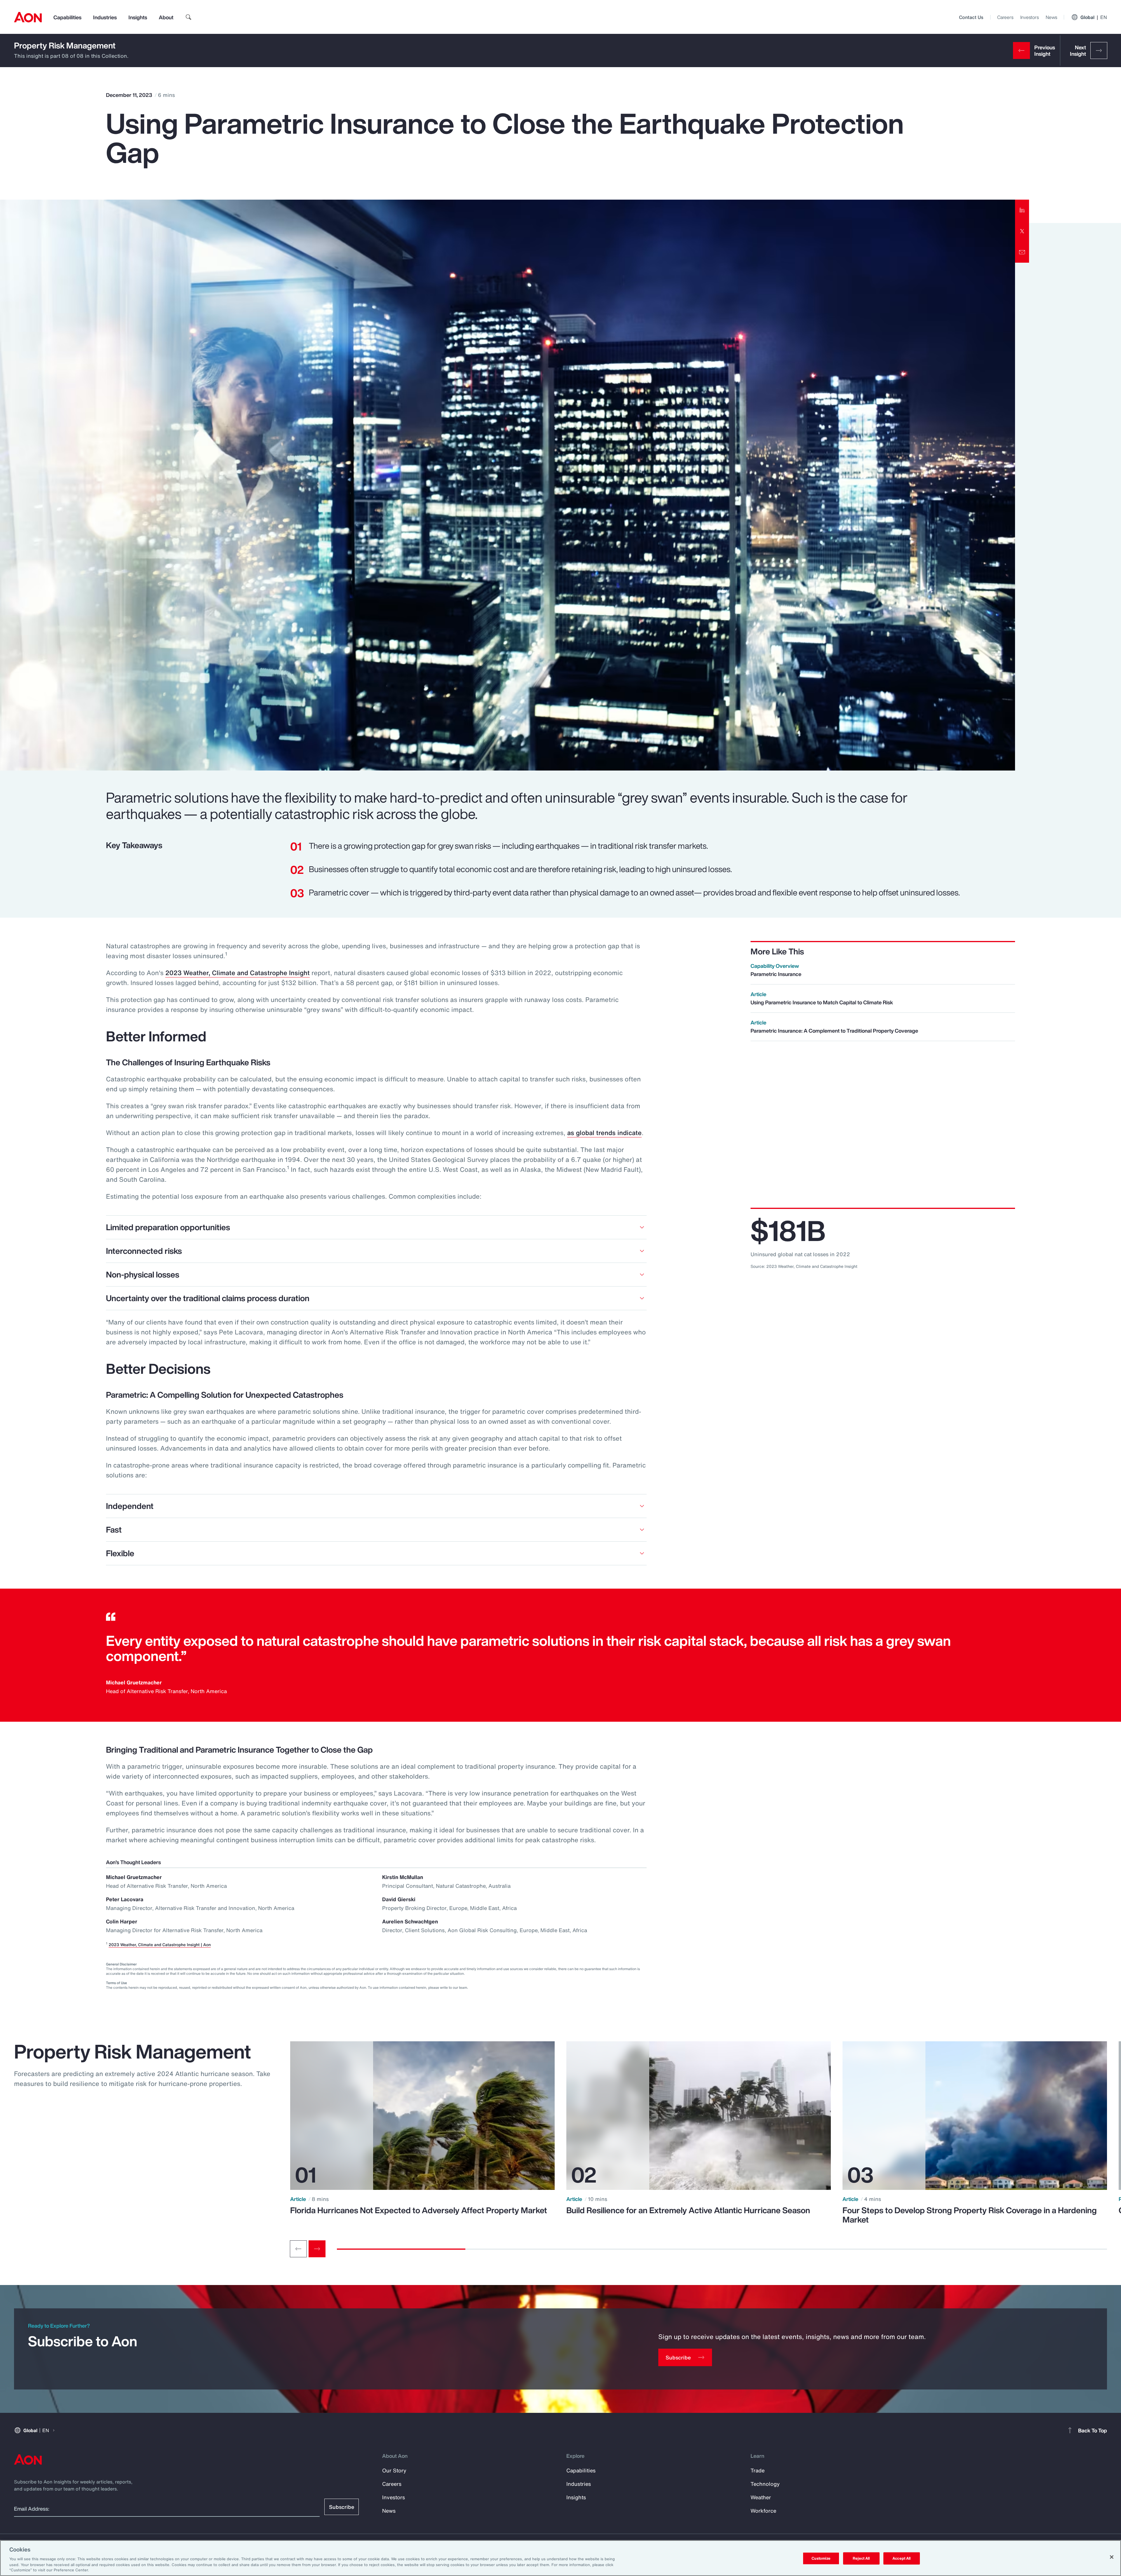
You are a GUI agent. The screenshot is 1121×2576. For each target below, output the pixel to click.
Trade (758, 2470)
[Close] (1112, 2557)
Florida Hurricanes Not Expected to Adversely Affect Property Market (419, 2210)
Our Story (394, 2470)
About (166, 17)
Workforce (763, 2511)
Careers (1005, 17)
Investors (1029, 17)
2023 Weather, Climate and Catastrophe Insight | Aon (160, 1945)
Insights (138, 17)
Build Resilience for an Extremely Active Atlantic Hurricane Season (688, 2210)
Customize (821, 2558)
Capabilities (67, 17)
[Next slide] (317, 2249)
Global (1094, 17)
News (1051, 17)
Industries (105, 17)
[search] (189, 17)
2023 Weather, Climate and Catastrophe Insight (237, 973)
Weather (761, 2497)
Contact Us (971, 17)
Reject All (861, 2558)
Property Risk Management (65, 45)
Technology (765, 2484)
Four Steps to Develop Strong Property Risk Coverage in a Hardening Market (970, 2215)
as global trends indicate (604, 1133)
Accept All (901, 2558)
